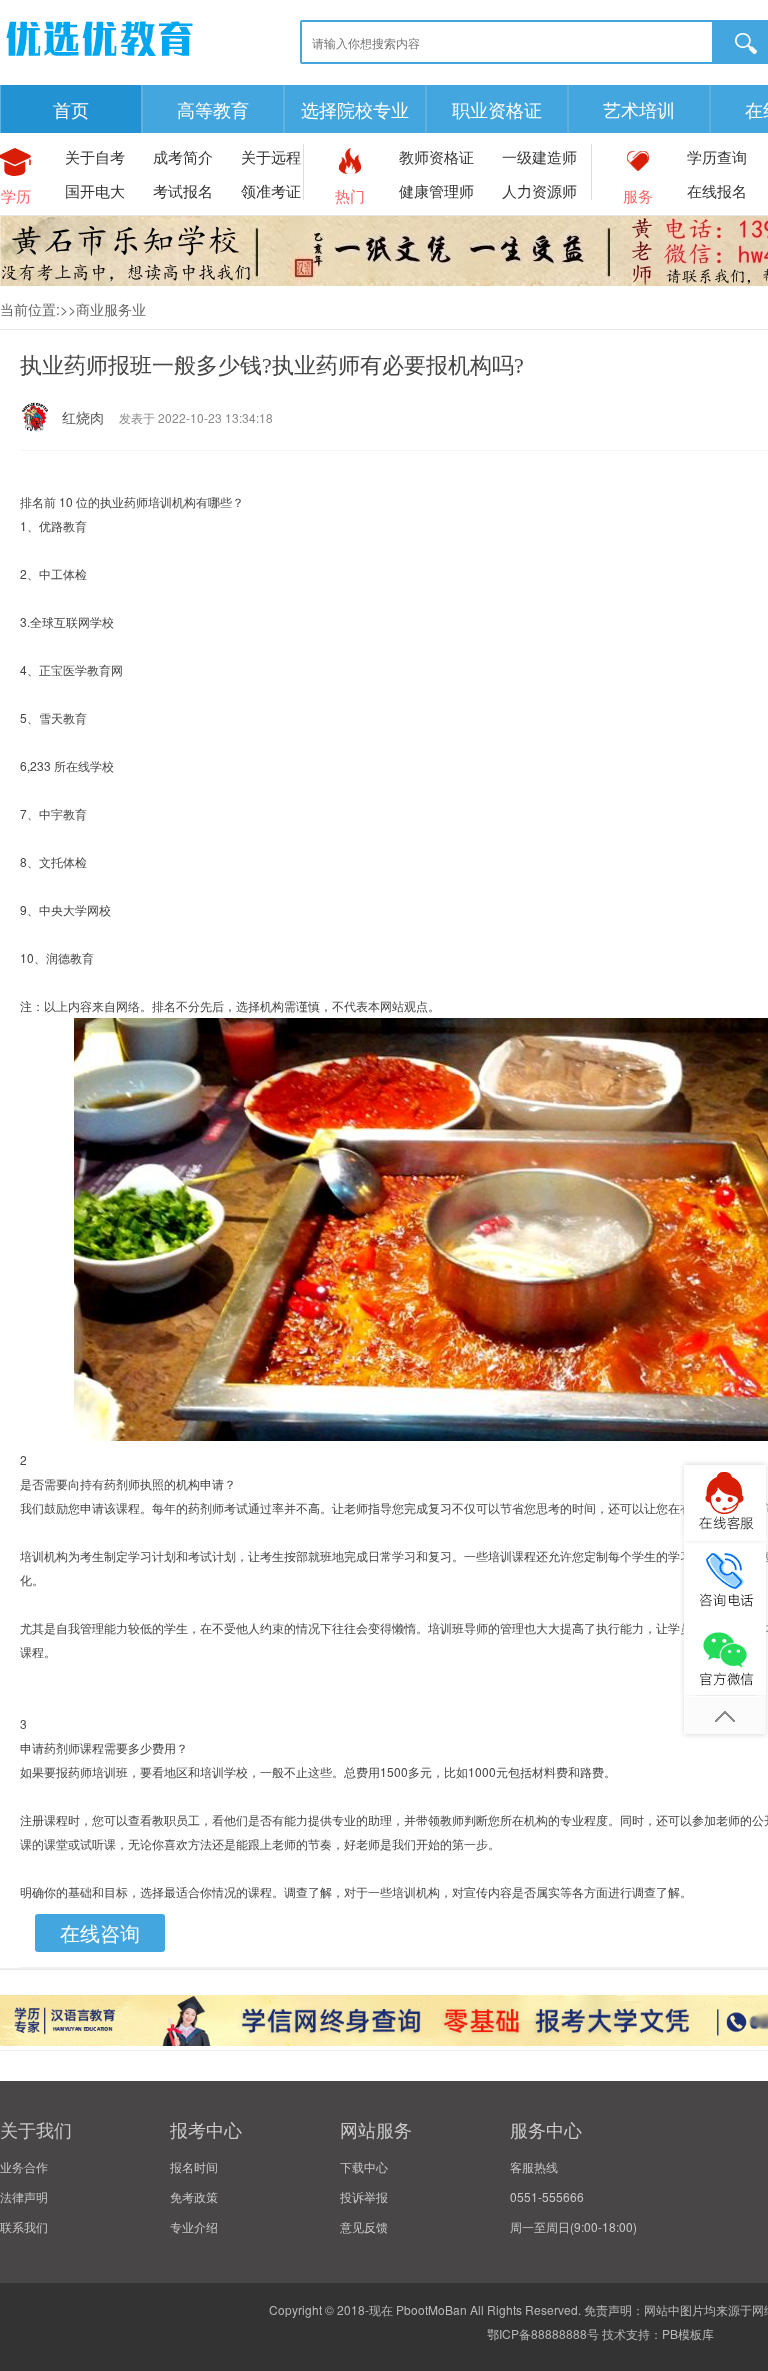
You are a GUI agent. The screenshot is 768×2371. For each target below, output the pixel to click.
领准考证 (271, 190)
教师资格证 (436, 156)
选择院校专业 (355, 109)
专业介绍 (194, 2226)
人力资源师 (539, 190)
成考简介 (183, 156)
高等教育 (213, 109)
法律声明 (24, 2196)
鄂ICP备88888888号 (543, 2333)
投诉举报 (364, 2196)
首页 (71, 109)
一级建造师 (539, 156)
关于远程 (271, 156)
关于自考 (95, 156)
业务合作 (24, 2166)
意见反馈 (364, 2226)
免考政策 (194, 2196)
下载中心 (364, 2166)
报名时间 (194, 2166)
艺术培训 (639, 109)
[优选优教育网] (100, 59)
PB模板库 (688, 2333)
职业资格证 (497, 109)
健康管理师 (436, 190)
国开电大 (95, 190)
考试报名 (183, 190)
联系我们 (24, 2226)
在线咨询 (100, 1932)
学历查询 (717, 156)
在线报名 (717, 190)
